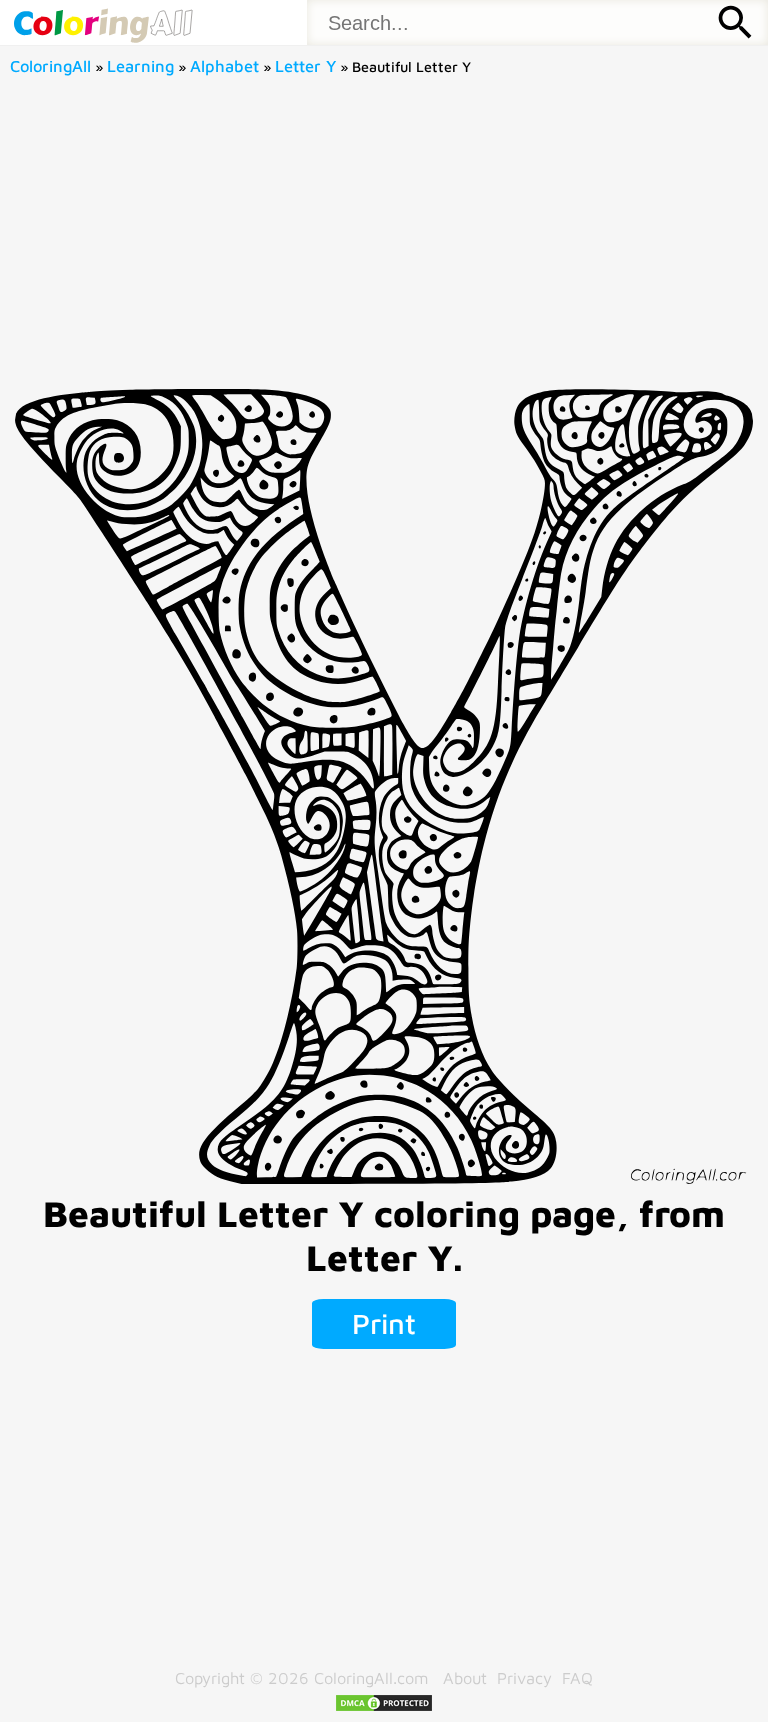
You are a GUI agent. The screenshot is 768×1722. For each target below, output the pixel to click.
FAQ (577, 1677)
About (465, 1677)
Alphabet (224, 65)
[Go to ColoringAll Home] (102, 22)
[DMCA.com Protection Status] (384, 1706)
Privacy (524, 1677)
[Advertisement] (384, 239)
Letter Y (305, 65)
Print (384, 1323)
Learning (140, 65)
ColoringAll (50, 65)
